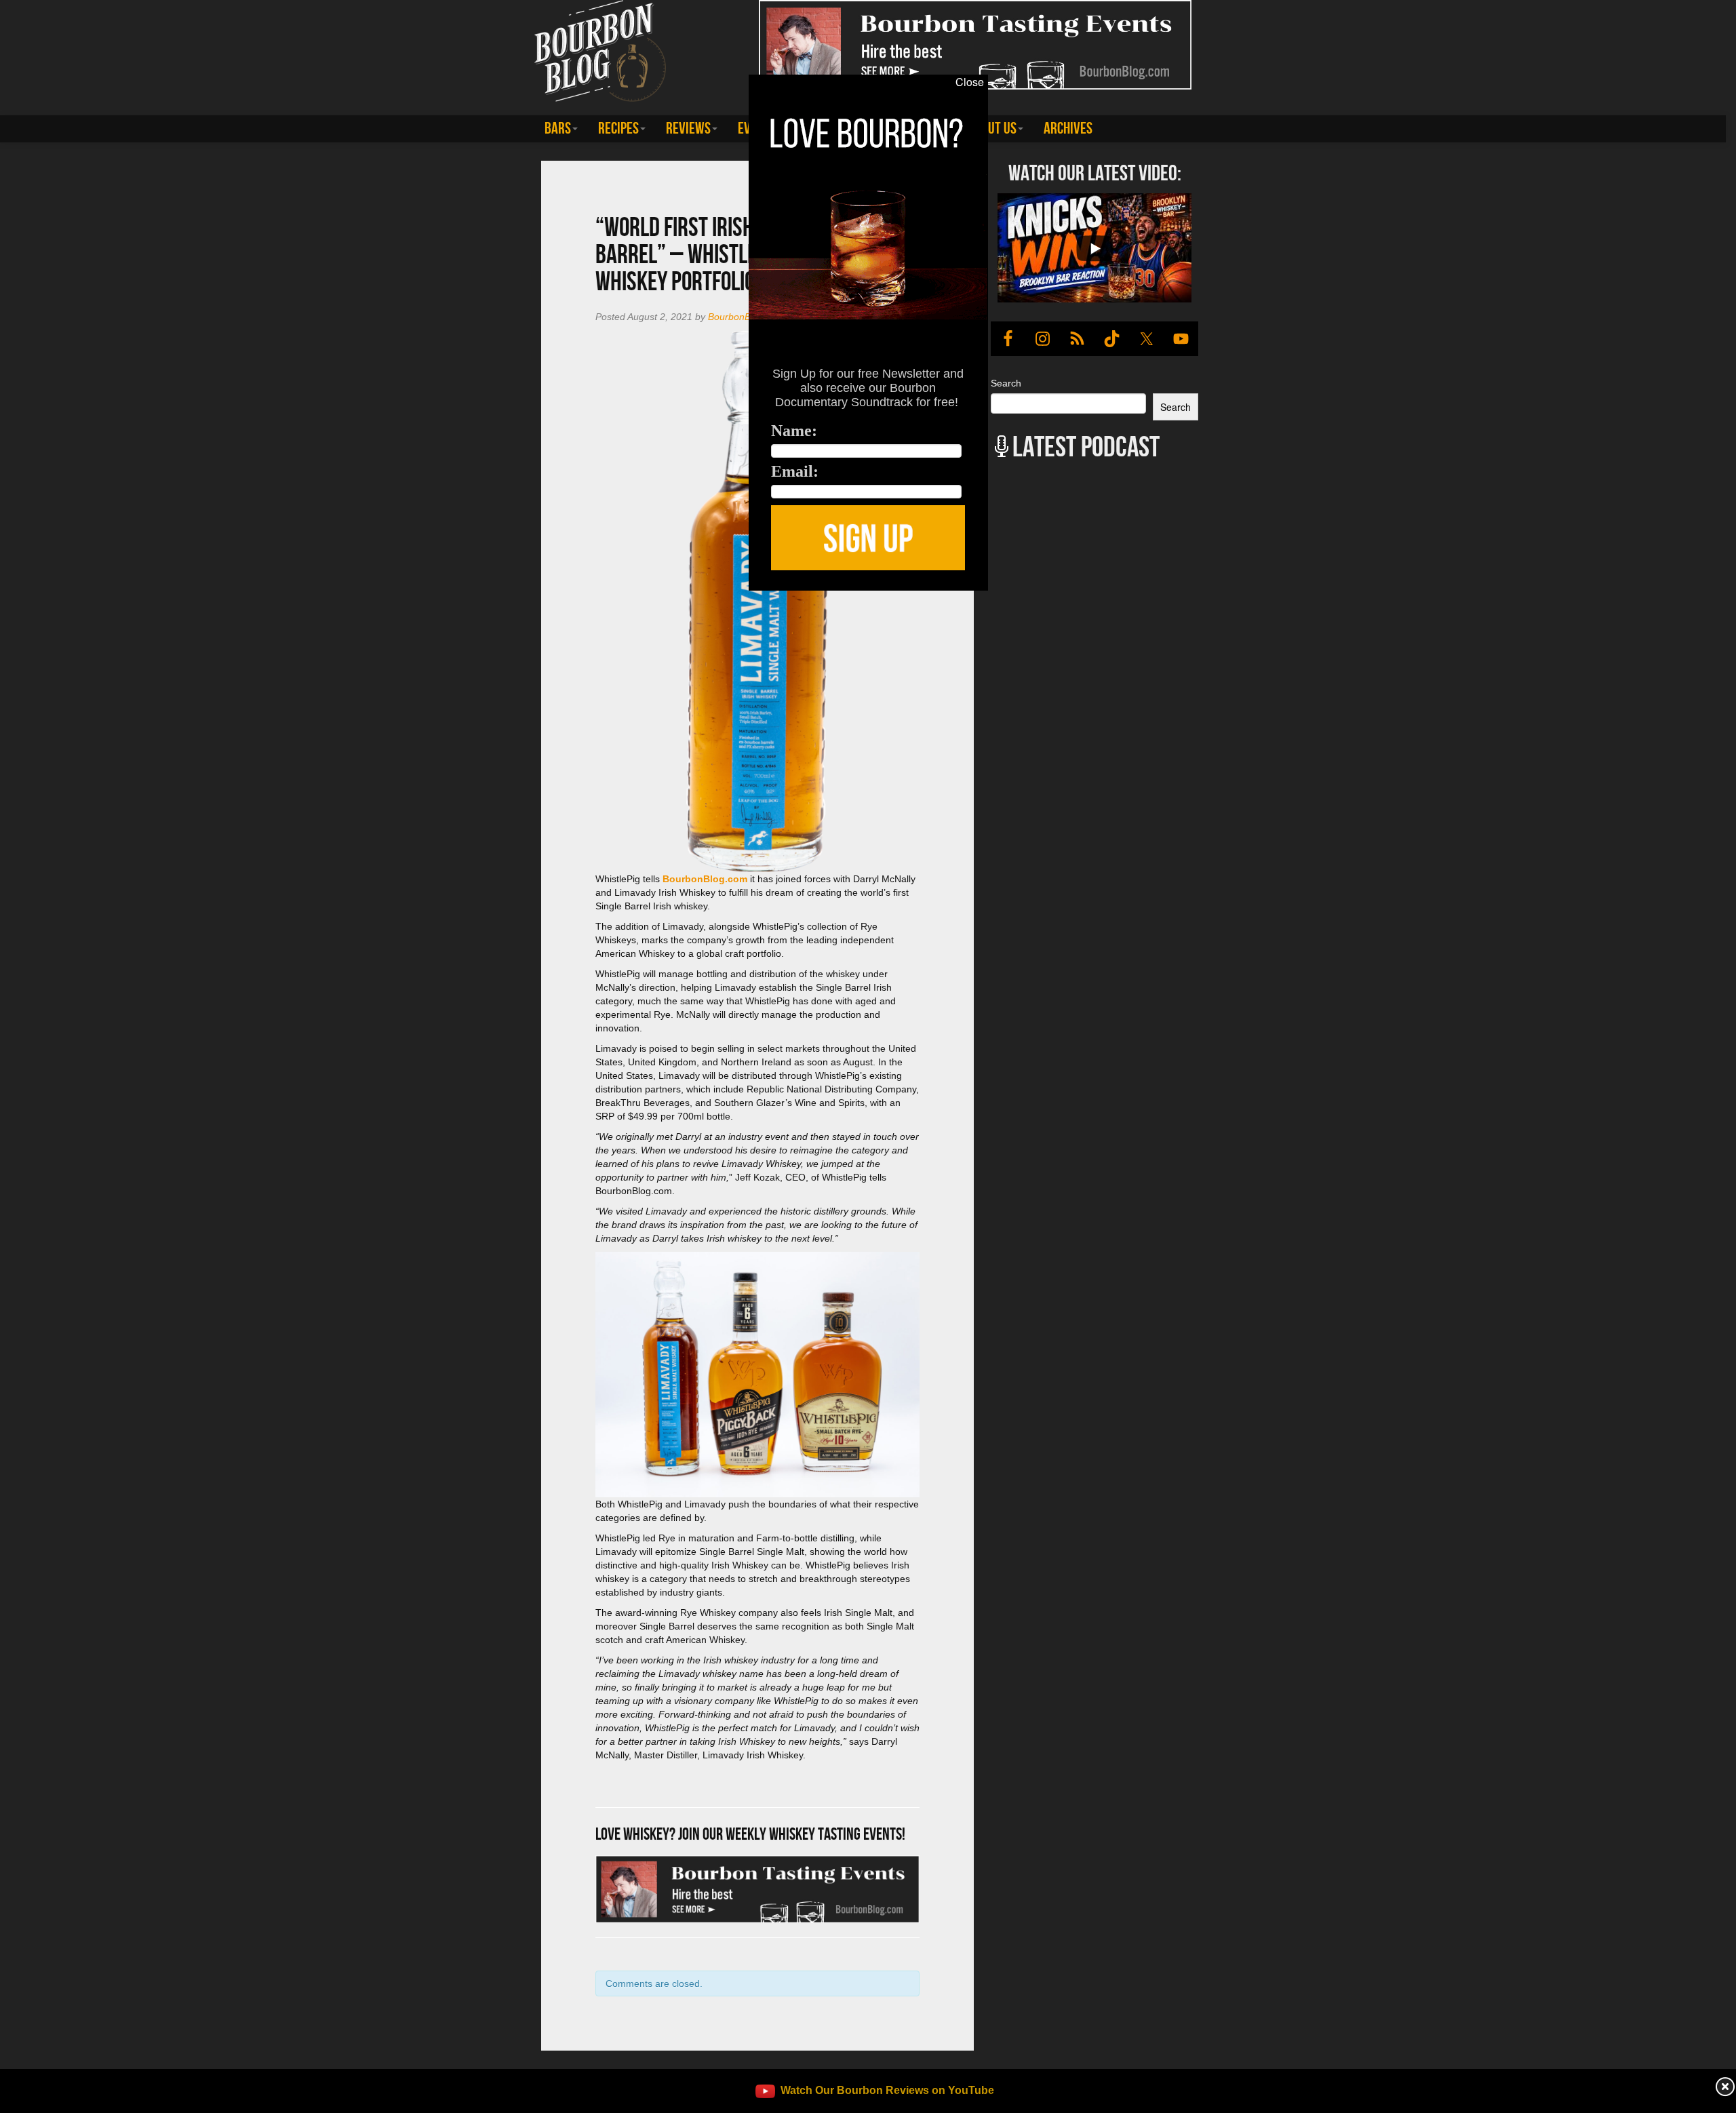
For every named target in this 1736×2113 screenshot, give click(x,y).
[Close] (353, 598)
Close (970, 82)
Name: (794, 431)
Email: (795, 471)
